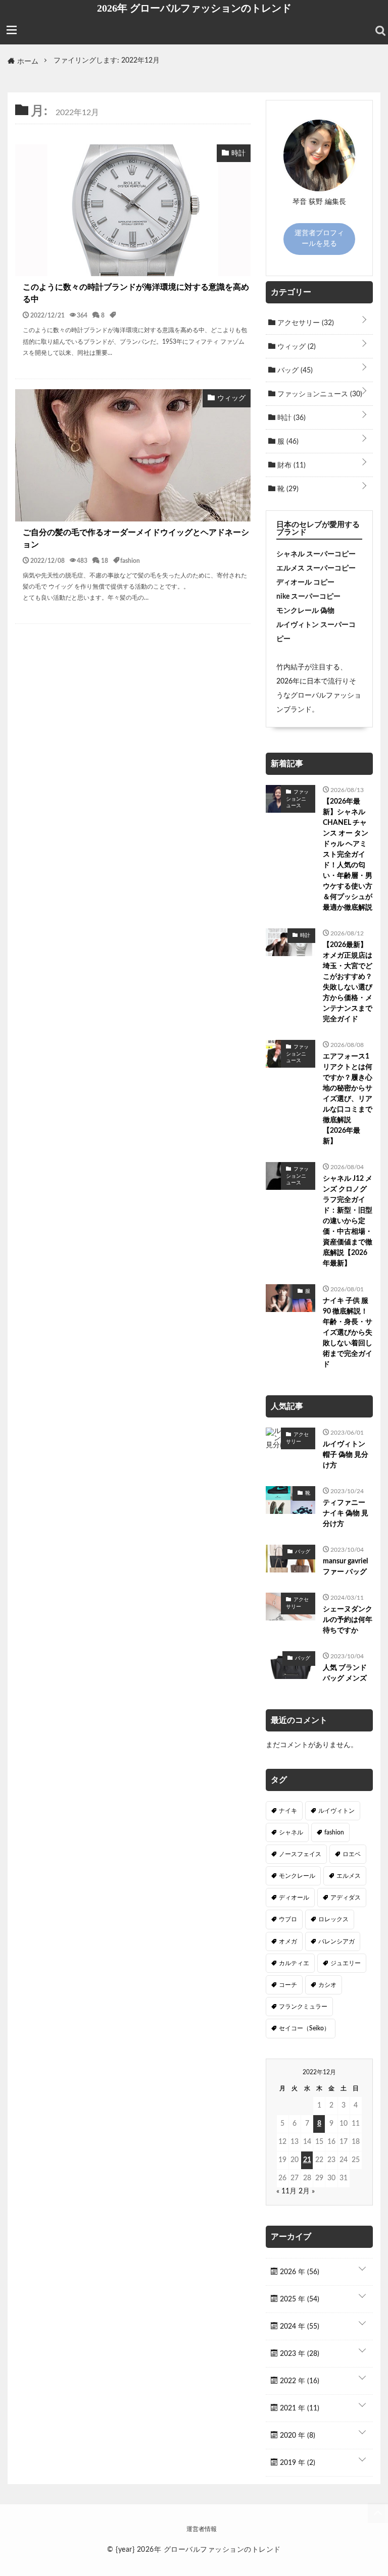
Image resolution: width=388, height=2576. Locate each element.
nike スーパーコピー (308, 597)
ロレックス (333, 1919)
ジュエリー (346, 1963)
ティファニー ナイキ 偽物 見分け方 (346, 1513)
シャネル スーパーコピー (316, 554)
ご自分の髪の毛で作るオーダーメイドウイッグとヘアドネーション (136, 539)
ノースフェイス (300, 1854)
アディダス (346, 1898)
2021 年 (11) (299, 2408)
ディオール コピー (305, 583)
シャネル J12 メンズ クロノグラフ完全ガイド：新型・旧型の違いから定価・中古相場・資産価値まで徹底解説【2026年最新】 (348, 1221)
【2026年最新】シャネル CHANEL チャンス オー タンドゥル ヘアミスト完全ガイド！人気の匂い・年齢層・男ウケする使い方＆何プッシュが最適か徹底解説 (348, 855)
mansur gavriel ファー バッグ (345, 1567)
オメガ (288, 1941)
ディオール (294, 1898)
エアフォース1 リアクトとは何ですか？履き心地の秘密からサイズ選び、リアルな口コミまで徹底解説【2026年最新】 (348, 1099)
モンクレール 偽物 (305, 611)
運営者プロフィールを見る (319, 239)
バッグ (294, 371)
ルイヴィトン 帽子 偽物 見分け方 (346, 1455)
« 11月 (286, 2191)
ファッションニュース (319, 394)
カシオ (327, 1985)
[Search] (380, 31)
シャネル (291, 1832)
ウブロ (288, 1919)
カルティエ (294, 1963)
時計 (290, 418)
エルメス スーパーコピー (316, 568)
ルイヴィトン (336, 1811)
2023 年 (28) (299, 2354)
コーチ (288, 1985)
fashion (130, 560)
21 (307, 2160)
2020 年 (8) (297, 2436)
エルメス (349, 1876)
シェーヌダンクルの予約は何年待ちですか (348, 1620)
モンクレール (297, 1876)
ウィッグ (296, 347)
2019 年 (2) (297, 2463)
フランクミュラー (303, 2007)
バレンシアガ (336, 1941)
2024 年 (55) (299, 2327)
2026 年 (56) (299, 2272)
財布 (290, 465)
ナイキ (288, 1811)
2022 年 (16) (299, 2381)
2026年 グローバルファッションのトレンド (194, 8)
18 (105, 560)
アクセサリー (305, 323)
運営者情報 (202, 2529)
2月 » (307, 2191)
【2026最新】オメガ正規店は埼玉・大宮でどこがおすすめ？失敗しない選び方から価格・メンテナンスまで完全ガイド (348, 982)
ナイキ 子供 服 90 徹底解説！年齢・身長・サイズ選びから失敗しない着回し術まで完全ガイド (348, 1333)
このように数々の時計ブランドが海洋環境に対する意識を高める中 (136, 293)
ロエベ (352, 1854)
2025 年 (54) (299, 2299)
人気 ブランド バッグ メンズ (345, 1673)
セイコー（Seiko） (304, 2028)
